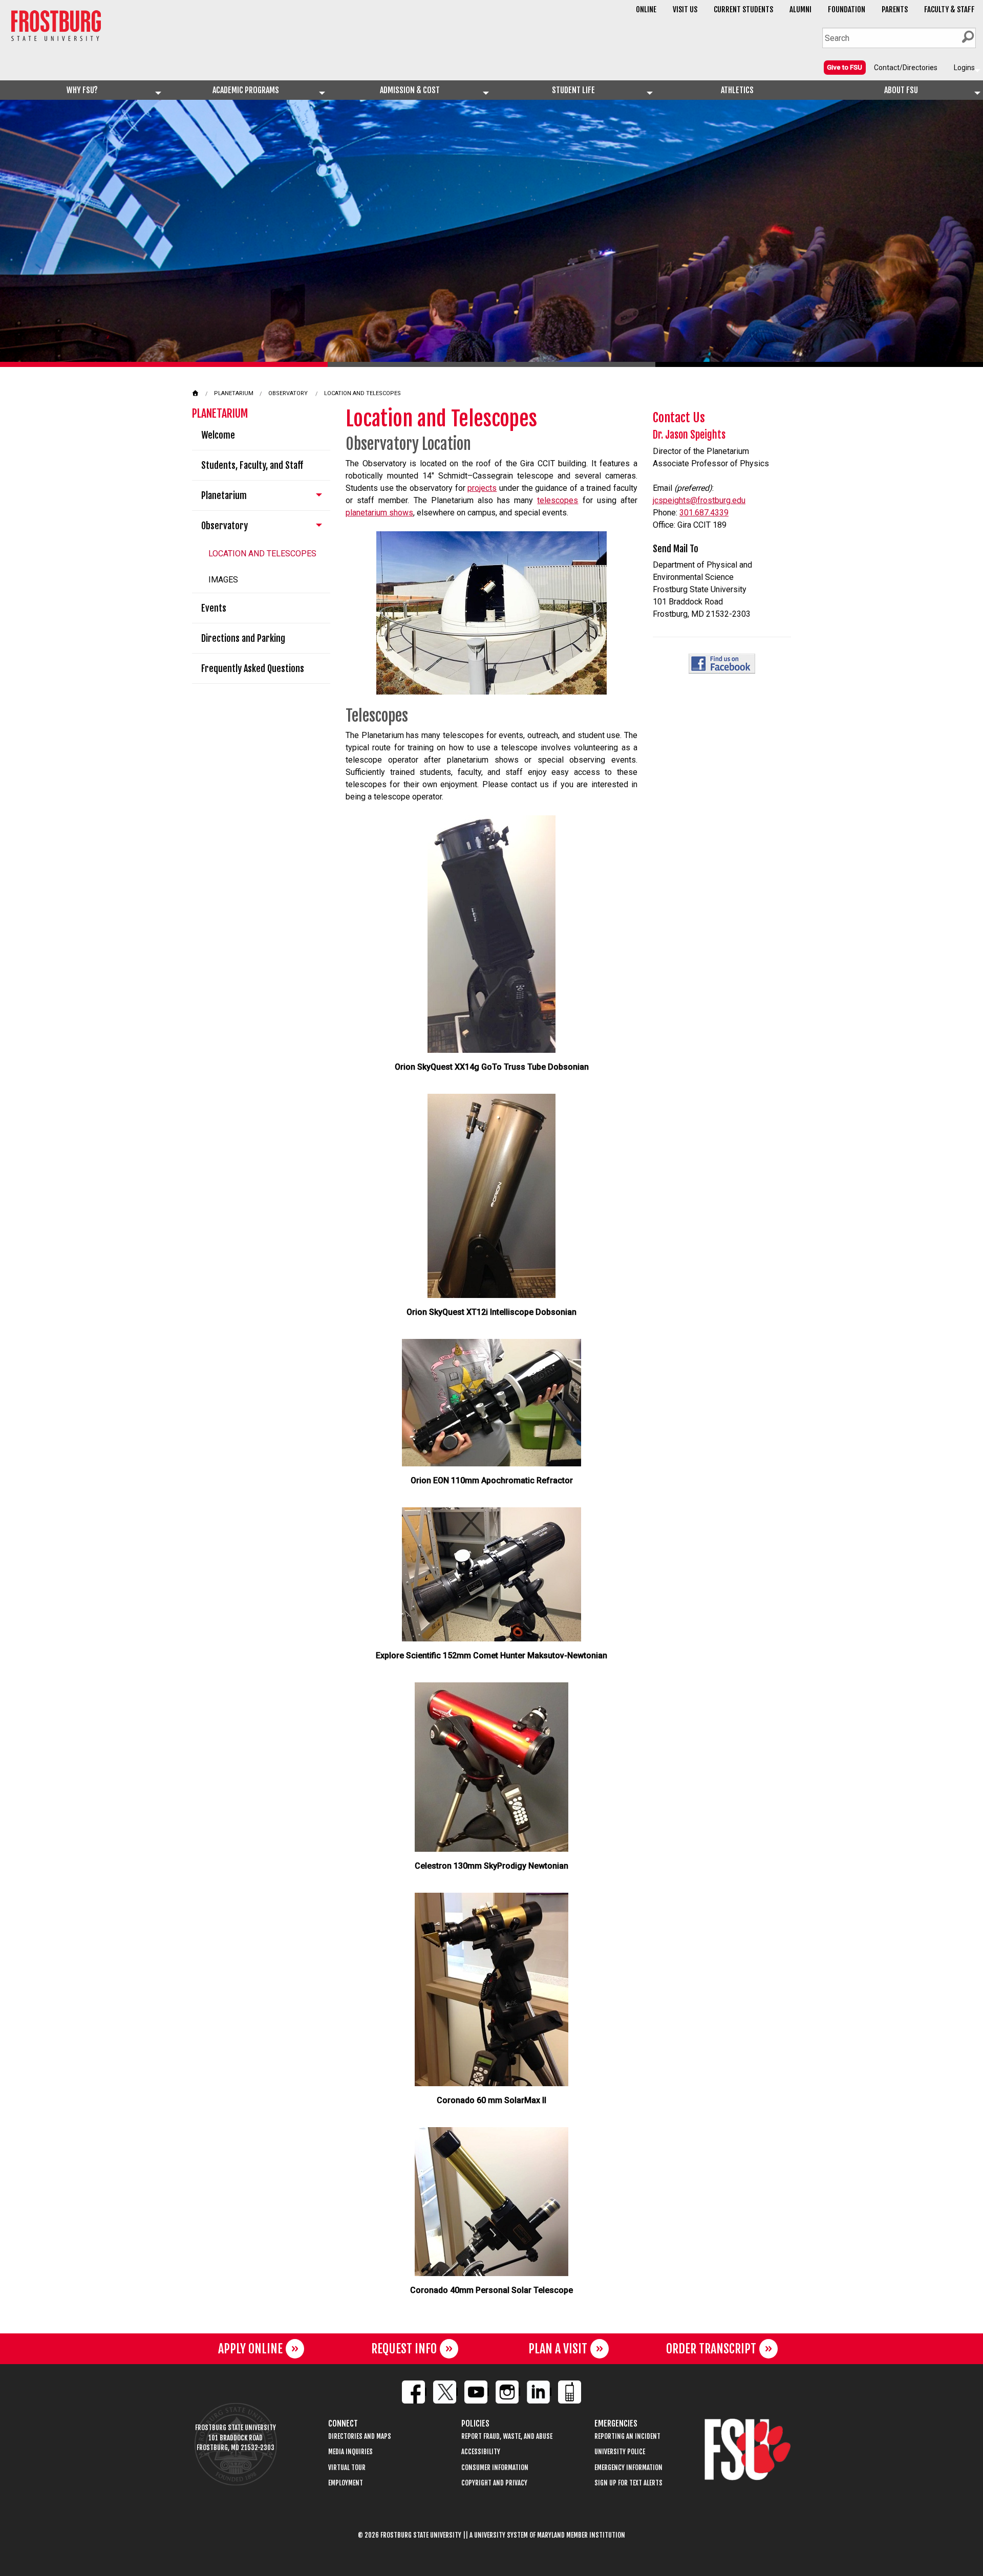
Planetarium (234, 393)
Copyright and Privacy (494, 2483)
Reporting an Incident (627, 2437)
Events (214, 608)
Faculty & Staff (949, 9)
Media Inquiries (350, 2452)
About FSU (901, 90)
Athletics (737, 90)
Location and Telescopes (362, 393)
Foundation (847, 9)
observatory (288, 393)
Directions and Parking (243, 638)
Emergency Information (628, 2468)
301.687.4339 (704, 513)
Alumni (800, 9)
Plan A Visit (558, 2349)
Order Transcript (711, 2349)
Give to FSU (845, 67)
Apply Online (250, 2349)
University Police (620, 2452)
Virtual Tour (347, 2468)
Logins (964, 68)
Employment (346, 2483)
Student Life (573, 90)
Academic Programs (246, 90)
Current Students (743, 9)
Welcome (218, 435)
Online (646, 9)
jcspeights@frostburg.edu (699, 500)
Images (223, 580)
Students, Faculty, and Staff (252, 465)
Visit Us (685, 9)
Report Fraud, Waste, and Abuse (507, 2437)
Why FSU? (82, 90)
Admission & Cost (410, 90)
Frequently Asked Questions (253, 668)
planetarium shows (379, 513)
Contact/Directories (906, 68)
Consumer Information (495, 2468)
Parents (895, 9)
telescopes (558, 500)
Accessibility (481, 2452)
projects (482, 488)
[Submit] (968, 37)
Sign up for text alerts (628, 2483)
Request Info (404, 2349)
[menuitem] (845, 67)
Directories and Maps (360, 2437)
